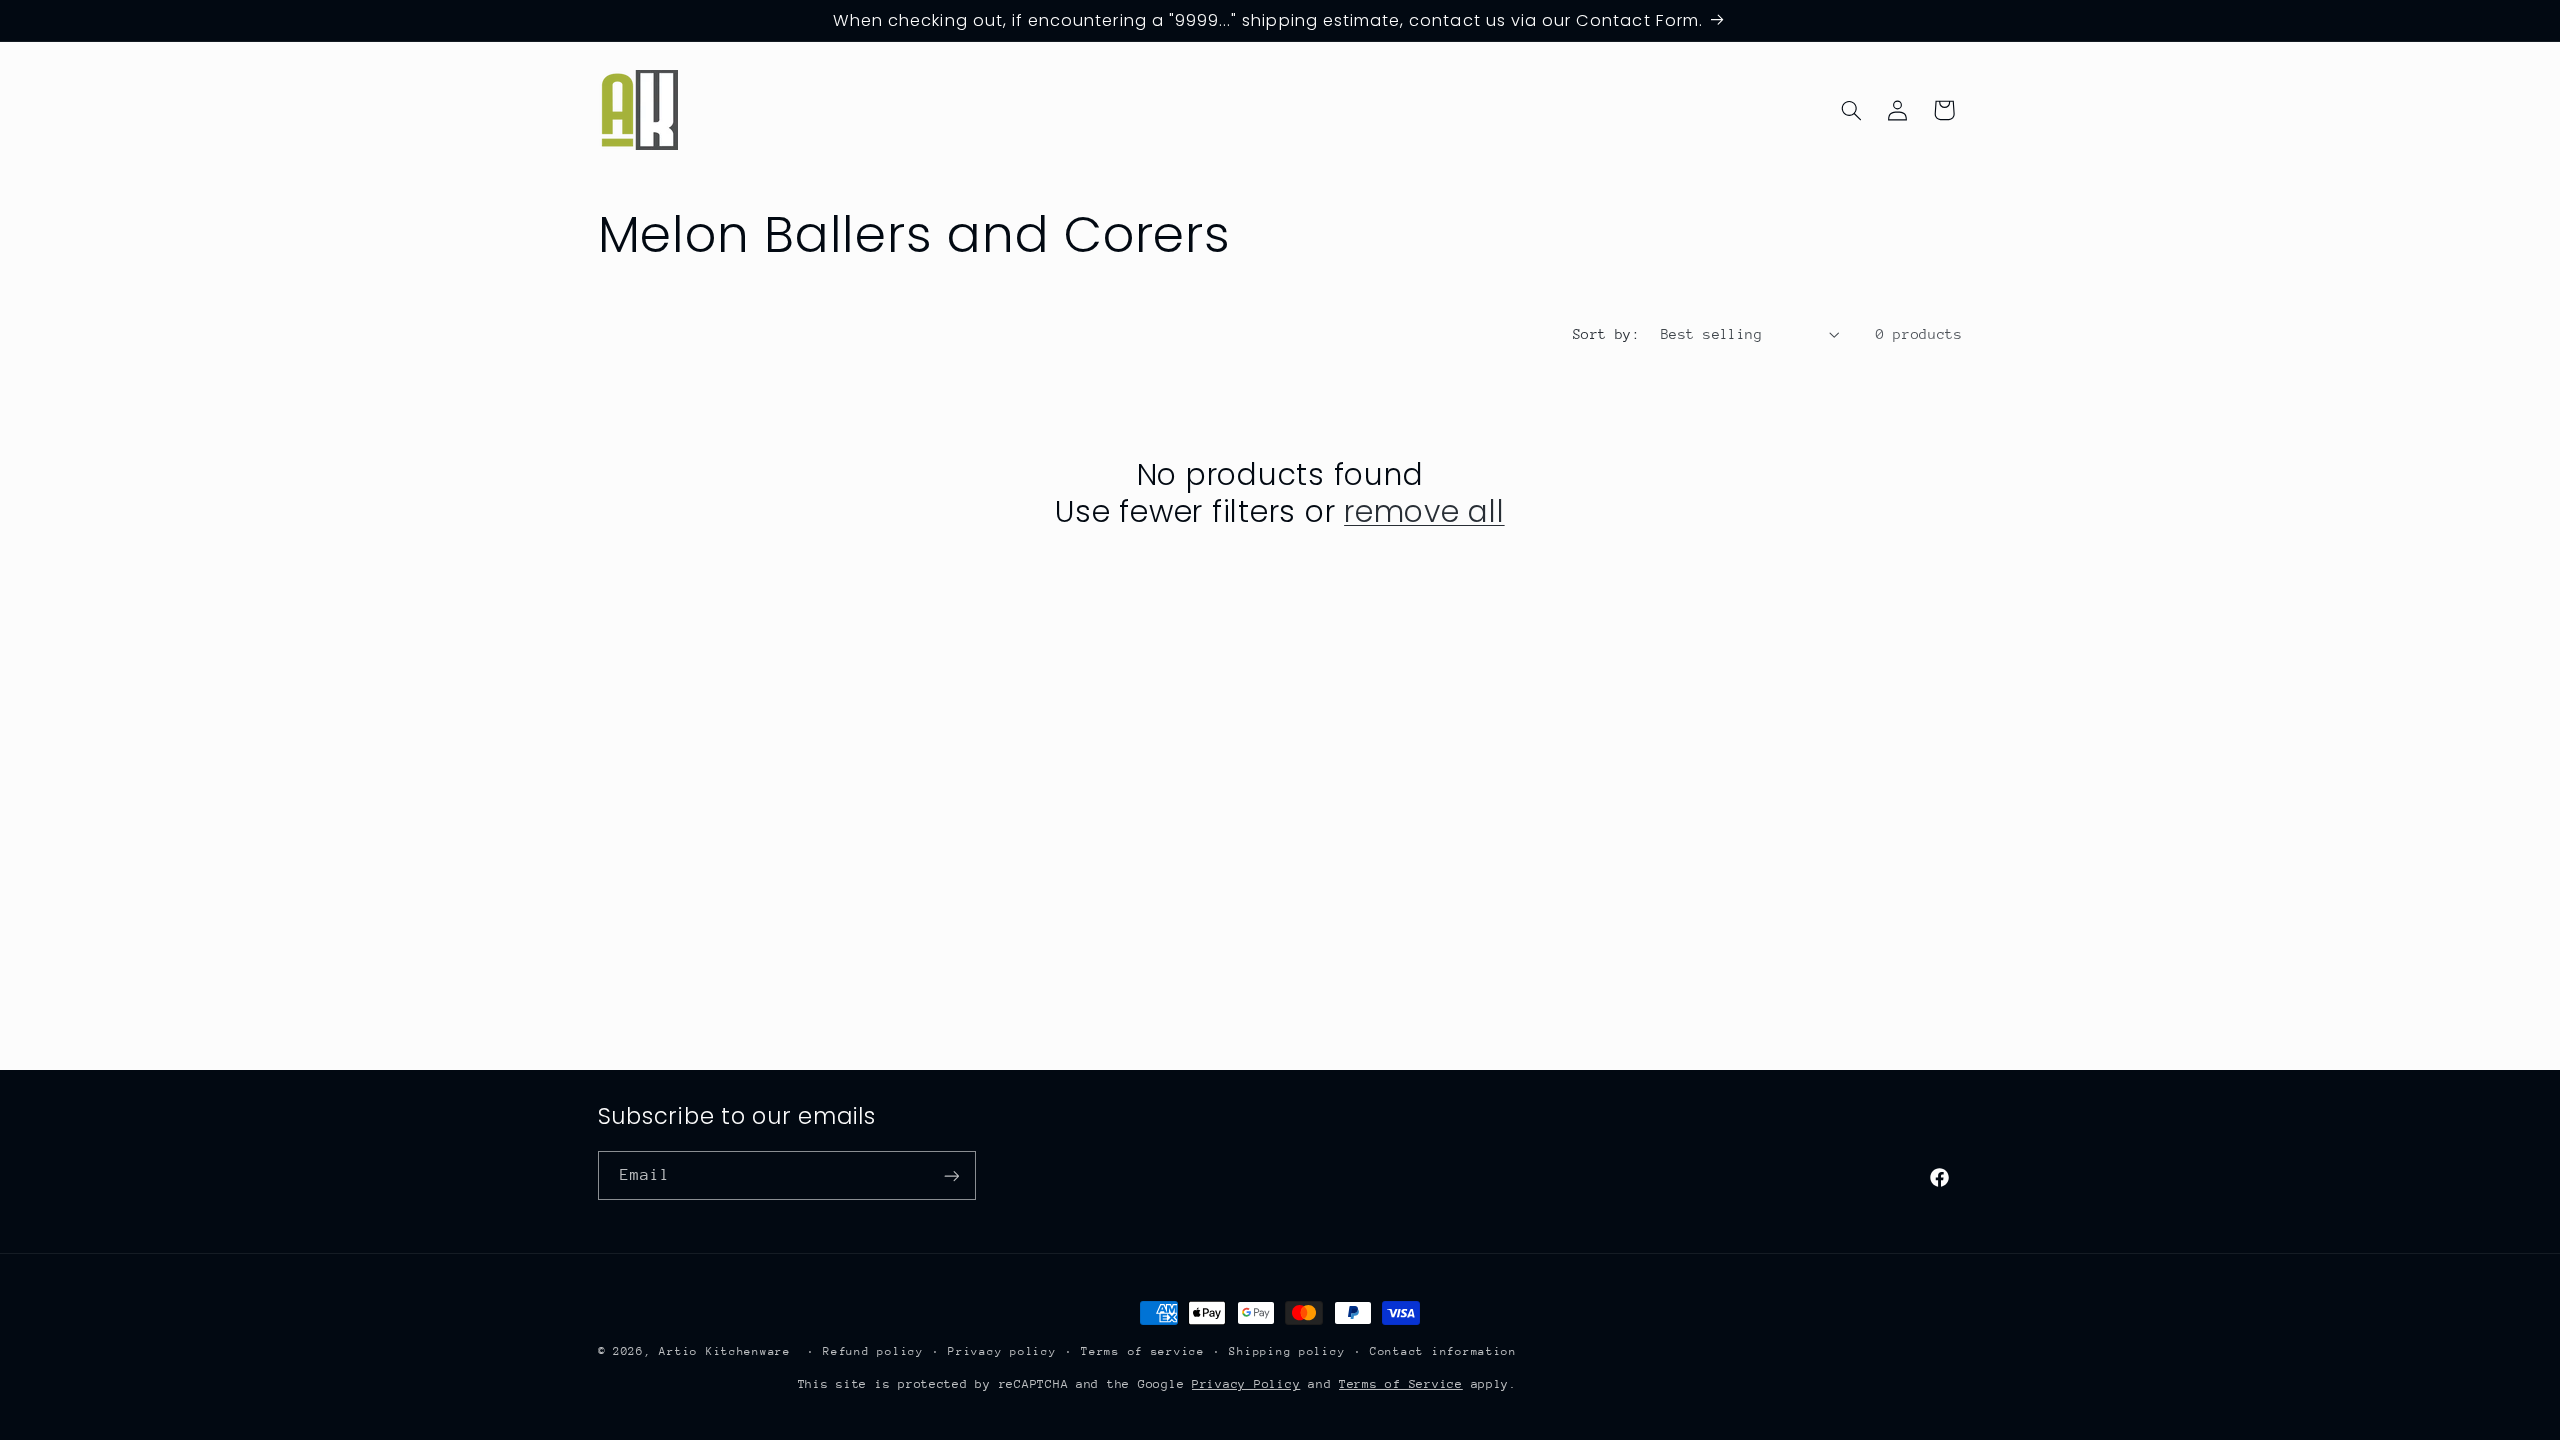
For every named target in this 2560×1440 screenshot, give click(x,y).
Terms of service (1143, 1351)
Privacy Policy (1246, 1384)
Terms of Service (1401, 1384)
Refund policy (873, 1351)
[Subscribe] (951, 1175)
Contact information (1443, 1351)
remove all (1424, 512)
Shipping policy (1287, 1351)
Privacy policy (1002, 1351)
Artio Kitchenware (725, 1351)
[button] (1851, 110)
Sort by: (1606, 334)
